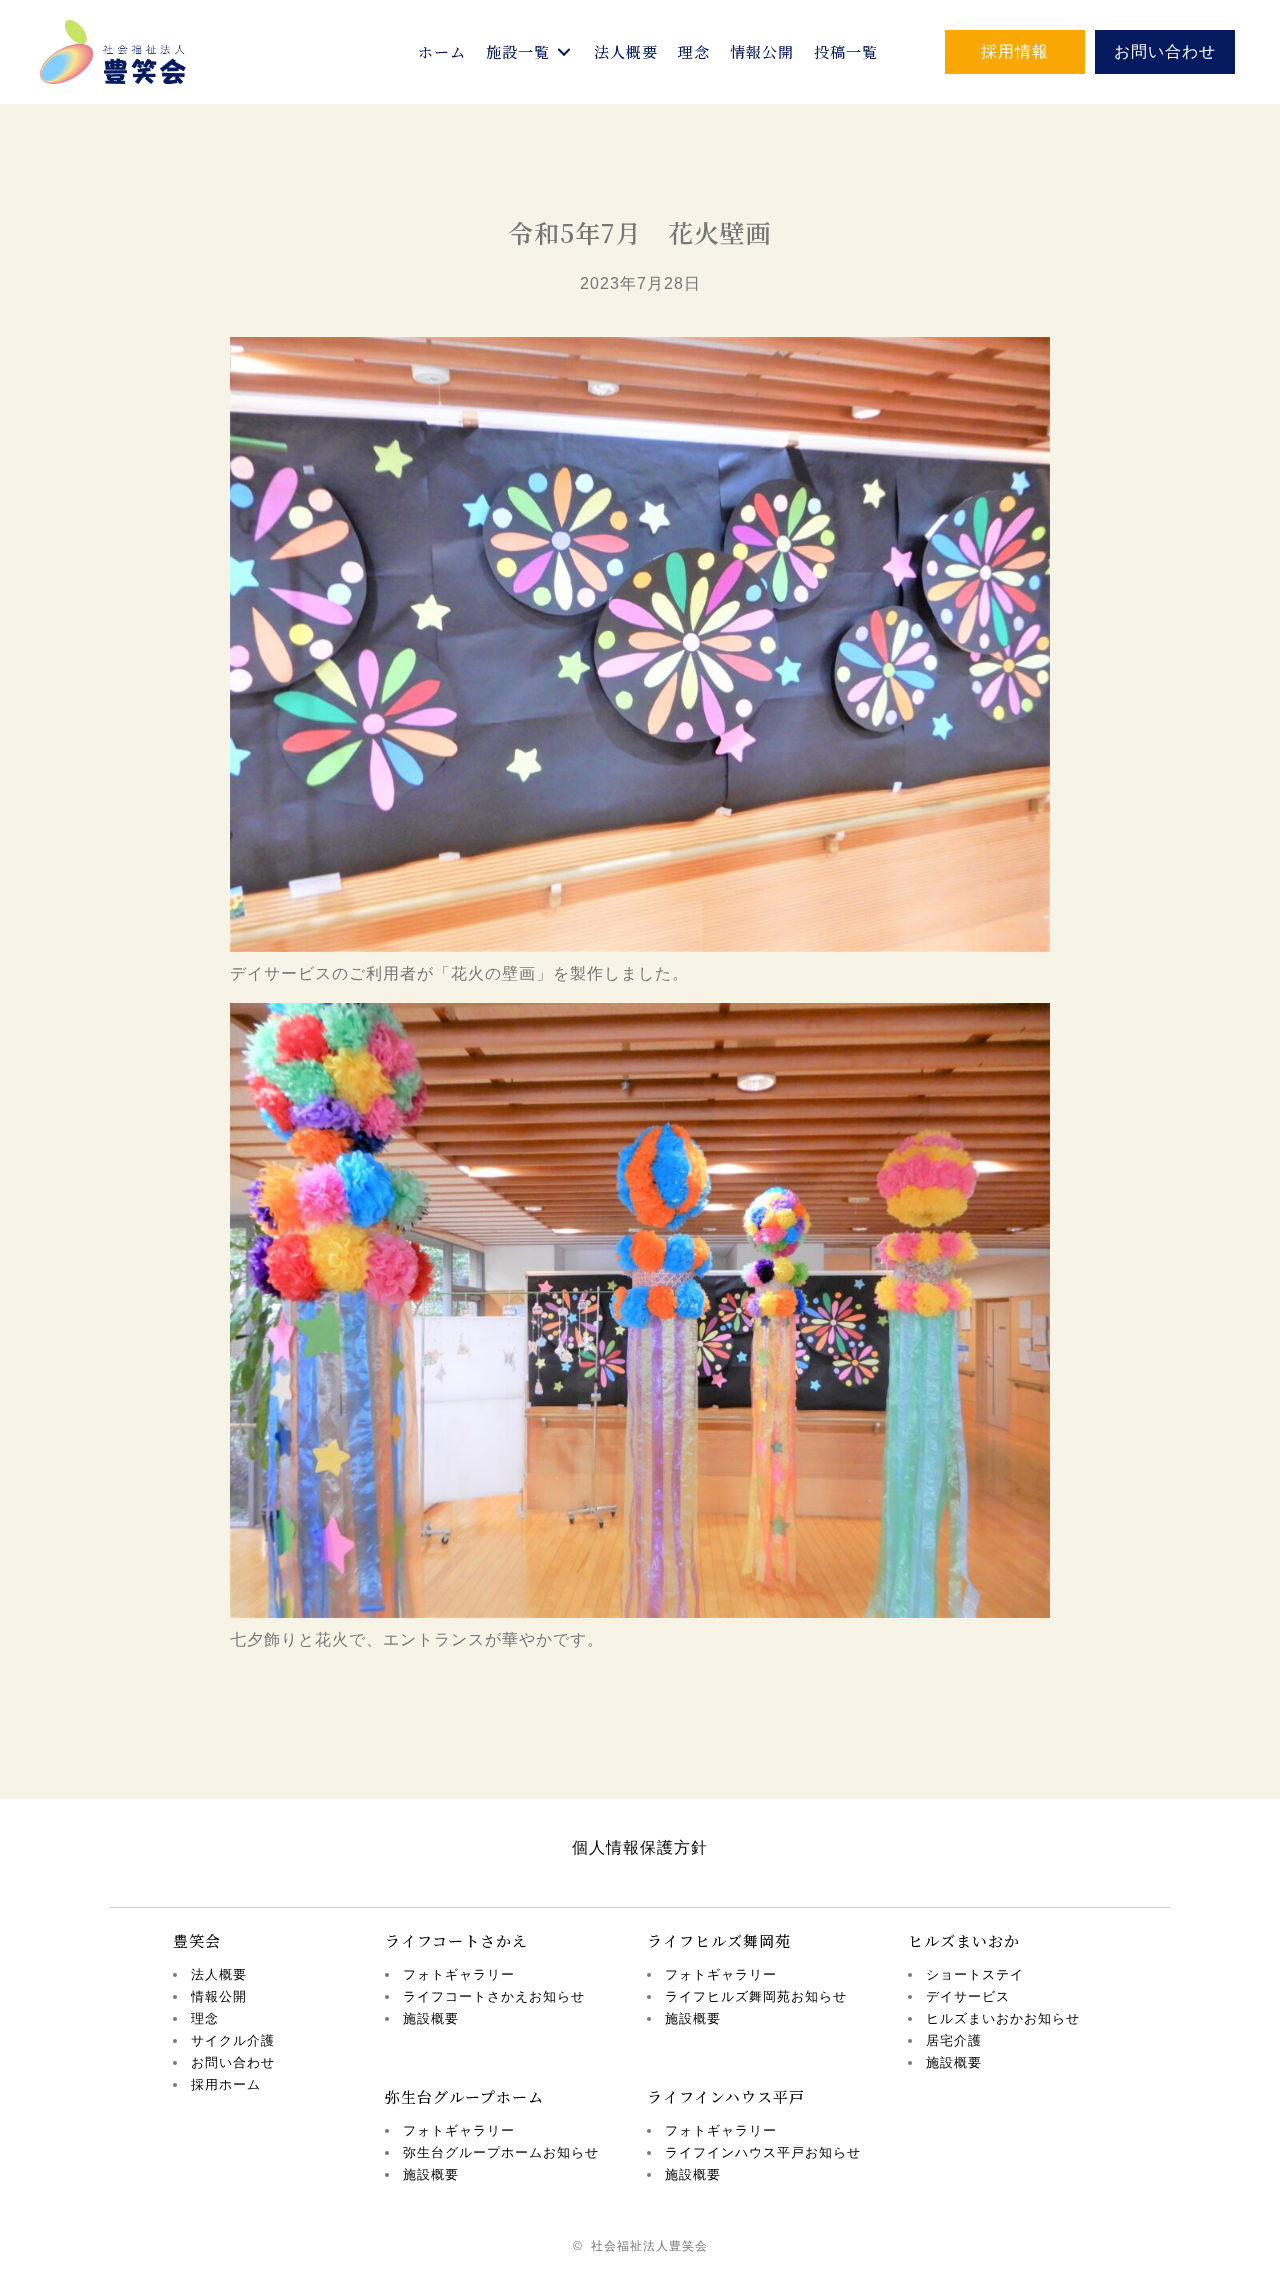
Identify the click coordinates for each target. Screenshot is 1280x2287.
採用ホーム (226, 2084)
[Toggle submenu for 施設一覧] (564, 51)
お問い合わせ (233, 2062)
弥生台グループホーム (464, 2096)
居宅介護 (954, 2040)
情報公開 (219, 1996)
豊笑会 (197, 1940)
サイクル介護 (233, 2040)
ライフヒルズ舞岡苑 (719, 1940)
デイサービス (968, 1996)
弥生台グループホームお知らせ (501, 2152)
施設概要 (431, 2018)
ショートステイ (975, 1974)
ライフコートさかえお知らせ (494, 1996)
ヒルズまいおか (964, 1940)
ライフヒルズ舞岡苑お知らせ (756, 1996)
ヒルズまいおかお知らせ (1003, 2018)
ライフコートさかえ (456, 1940)
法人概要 (219, 1974)
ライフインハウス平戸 (726, 2096)
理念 (205, 2018)
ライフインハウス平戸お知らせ (763, 2152)
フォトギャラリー (459, 1974)
